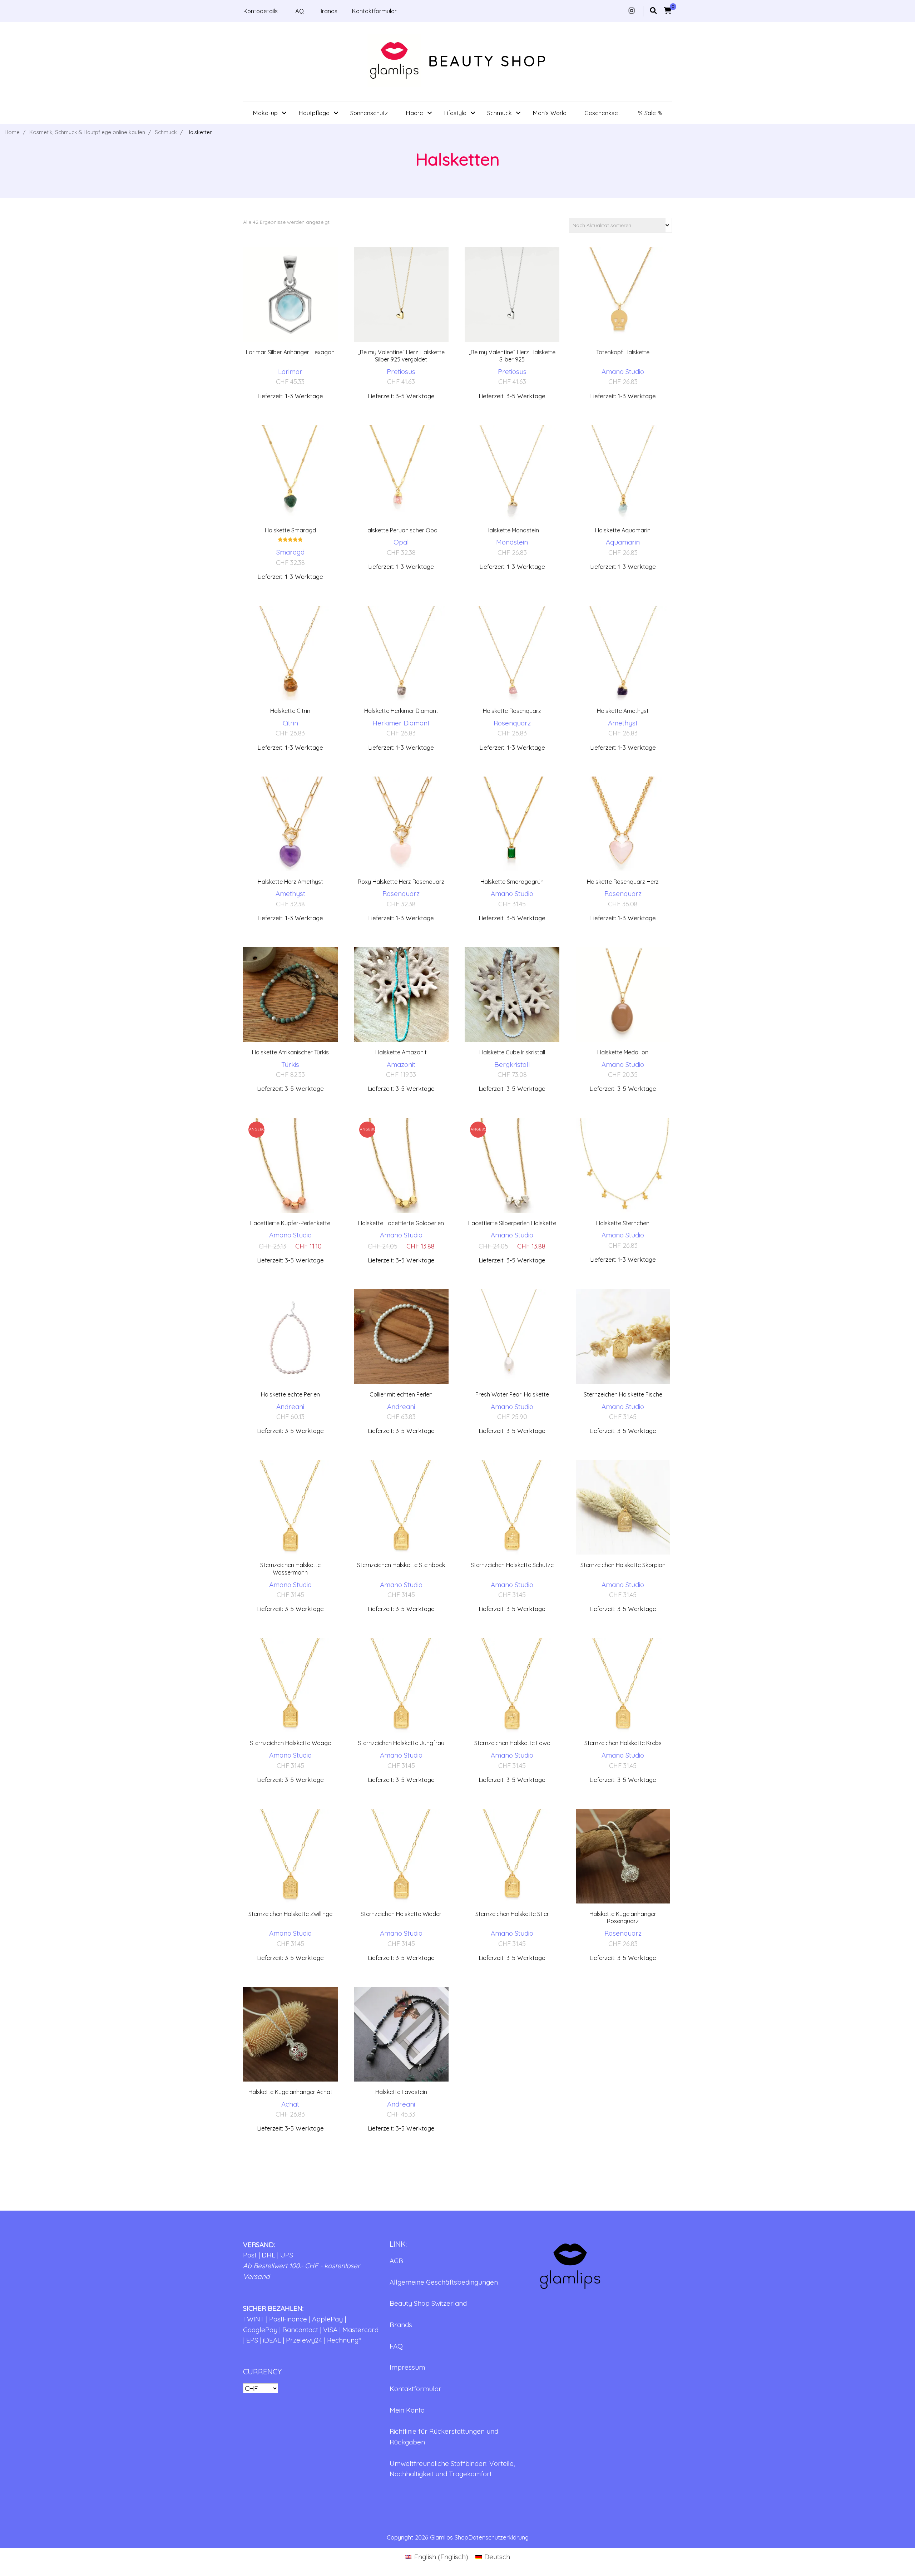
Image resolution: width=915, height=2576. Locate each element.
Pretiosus (401, 371)
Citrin (290, 723)
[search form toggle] (653, 11)
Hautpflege (314, 113)
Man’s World (550, 113)
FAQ (298, 11)
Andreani (290, 1407)
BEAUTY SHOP (488, 61)
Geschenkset (602, 113)
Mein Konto (407, 2410)
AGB (396, 2261)
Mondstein (512, 542)
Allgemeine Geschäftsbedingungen (444, 2282)
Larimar (290, 371)
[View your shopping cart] (668, 11)
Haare (414, 113)
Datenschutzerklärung (498, 2537)
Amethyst (623, 723)
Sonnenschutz (369, 113)
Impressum (407, 2367)
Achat (290, 2104)
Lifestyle (455, 113)
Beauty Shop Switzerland (428, 2303)
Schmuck (499, 113)
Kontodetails (260, 11)
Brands (328, 11)
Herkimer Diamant (401, 723)
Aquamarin (623, 542)
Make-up (265, 113)
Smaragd (290, 552)
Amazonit (401, 1064)
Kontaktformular (374, 11)
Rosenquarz (512, 723)
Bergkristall (512, 1064)
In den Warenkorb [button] (290, 310)
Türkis (290, 1064)
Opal (401, 542)
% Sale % (650, 113)
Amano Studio (623, 371)
